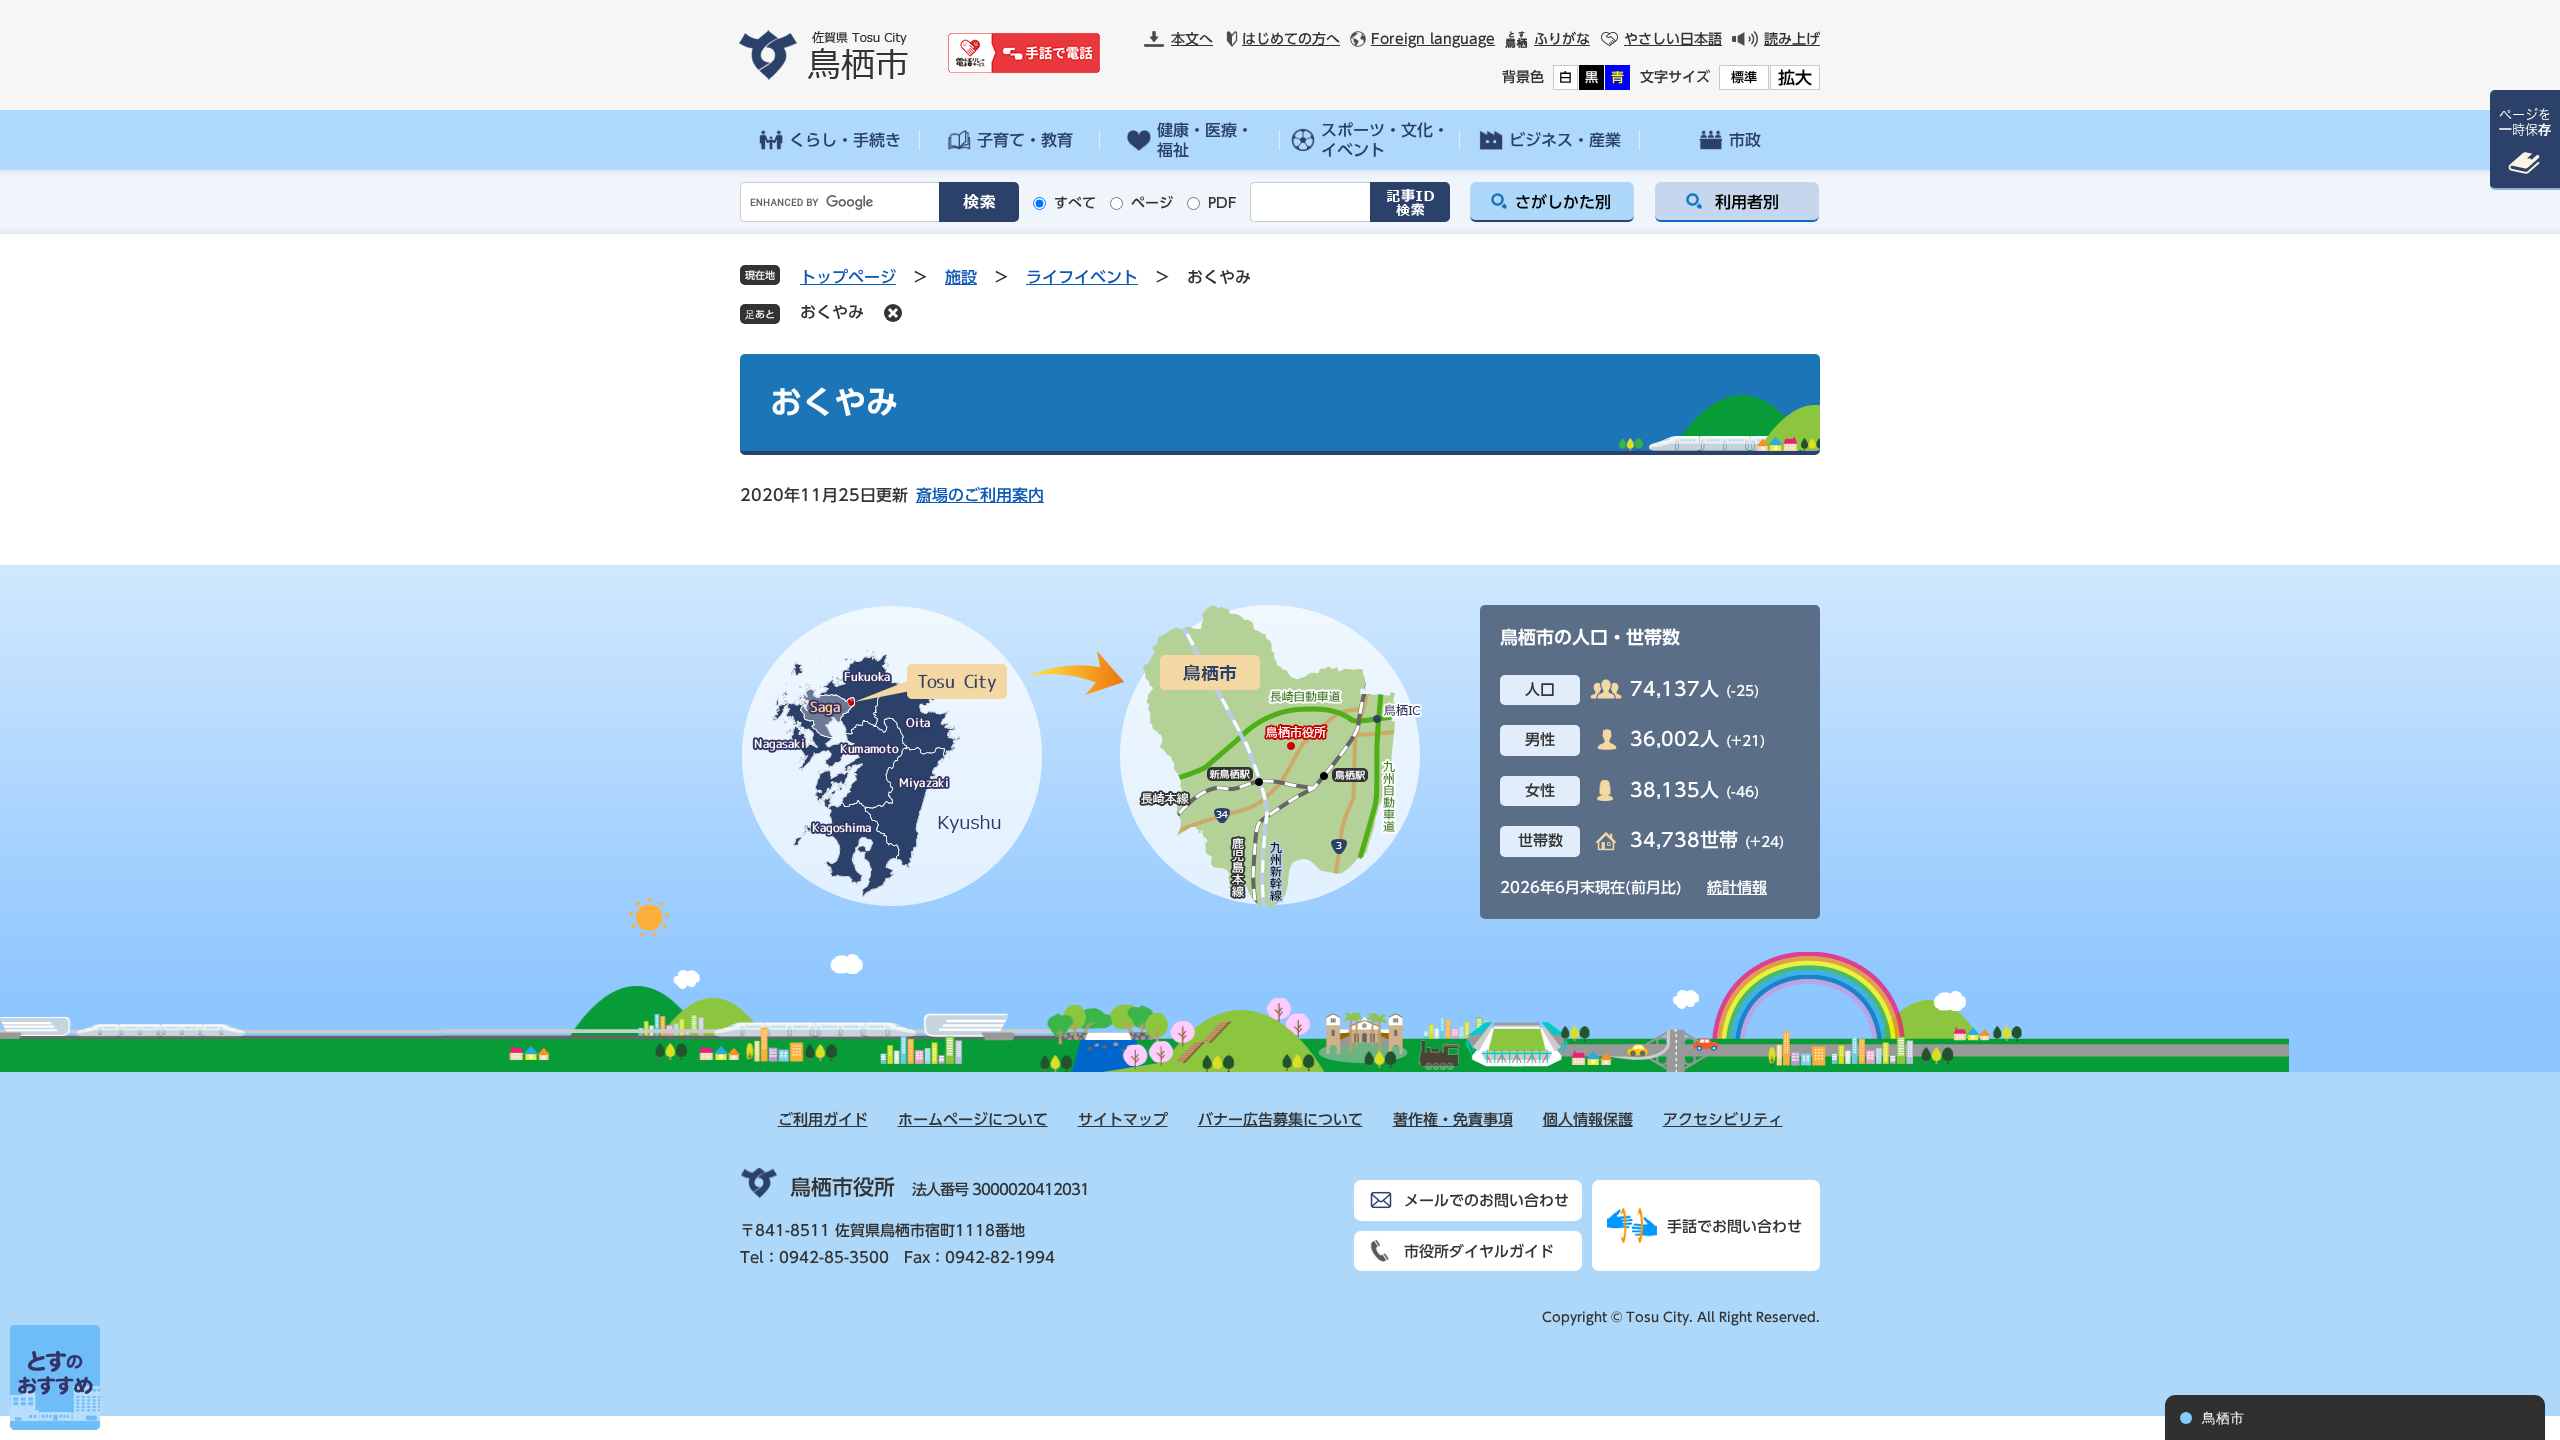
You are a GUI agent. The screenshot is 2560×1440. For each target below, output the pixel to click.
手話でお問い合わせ (1734, 1226)
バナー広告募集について (1280, 1119)
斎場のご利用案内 (980, 495)
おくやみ (832, 312)
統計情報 (1737, 887)
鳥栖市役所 (842, 1187)
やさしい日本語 (1673, 39)
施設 (961, 277)
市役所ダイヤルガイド (1479, 1251)
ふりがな (1562, 39)
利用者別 (1747, 202)
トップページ (848, 277)
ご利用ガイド (823, 1119)
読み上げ (1792, 39)
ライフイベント (1082, 277)
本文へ (1192, 39)
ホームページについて (973, 1119)
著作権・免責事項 (1453, 1119)
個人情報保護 (1588, 1119)
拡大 (1795, 77)
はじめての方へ (1291, 39)
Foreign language (1433, 39)
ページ (1152, 203)
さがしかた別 (1563, 202)
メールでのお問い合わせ (1486, 1200)
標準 (1744, 77)
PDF (1222, 203)
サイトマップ (1123, 1119)
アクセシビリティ (1723, 1119)
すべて (1075, 203)
